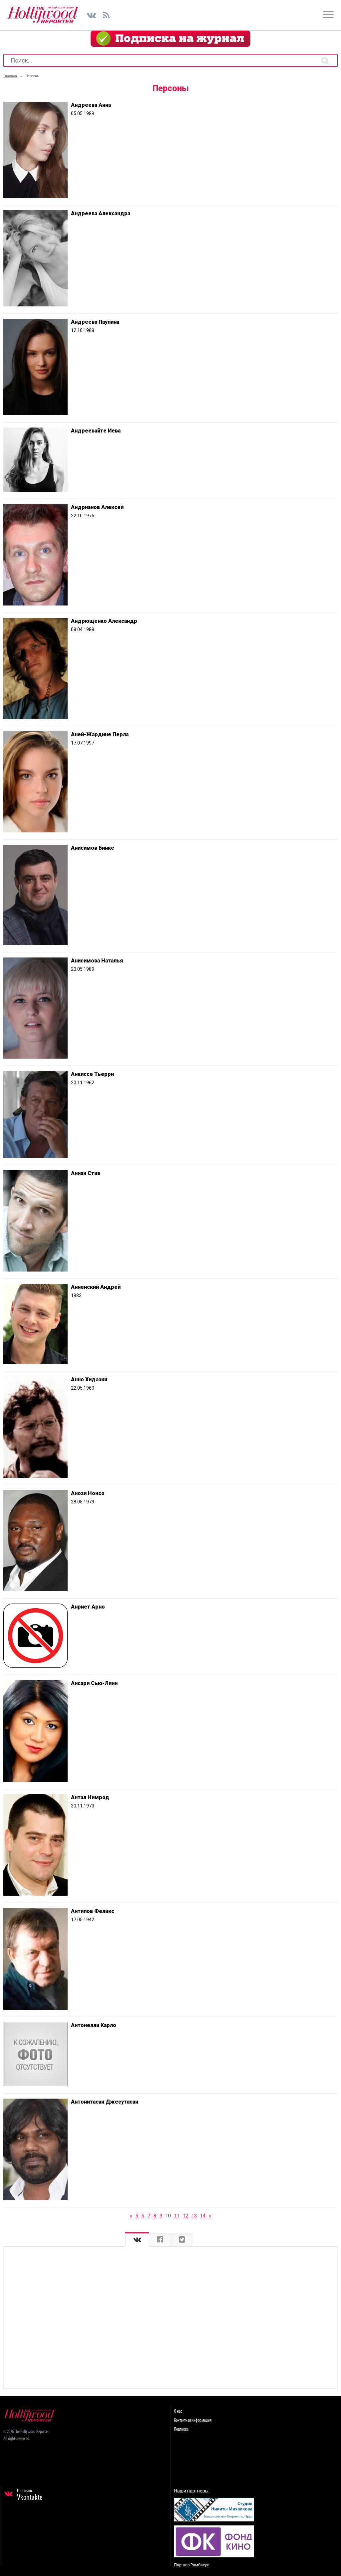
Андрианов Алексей (97, 507)
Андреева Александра (101, 213)
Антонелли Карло (94, 2025)
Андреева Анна (91, 105)
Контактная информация (193, 2420)
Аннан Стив (86, 1173)
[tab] (137, 2240)
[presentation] (137, 2240)
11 (177, 2216)
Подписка (181, 2429)
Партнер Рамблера (192, 2565)
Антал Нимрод (90, 1797)
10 (168, 2216)
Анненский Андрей (96, 1287)
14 (203, 2216)
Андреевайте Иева (96, 431)
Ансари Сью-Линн (94, 1683)
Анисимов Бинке (93, 848)
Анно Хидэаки (89, 1379)
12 (185, 2216)
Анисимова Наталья (97, 961)
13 (194, 2216)
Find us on (30, 2495)
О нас (178, 2411)
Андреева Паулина (95, 322)
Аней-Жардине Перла (100, 734)
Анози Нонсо (88, 1493)
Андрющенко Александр (104, 621)
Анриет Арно (88, 1607)
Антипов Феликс (93, 1911)
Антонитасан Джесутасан (105, 2102)
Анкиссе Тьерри (92, 1074)
